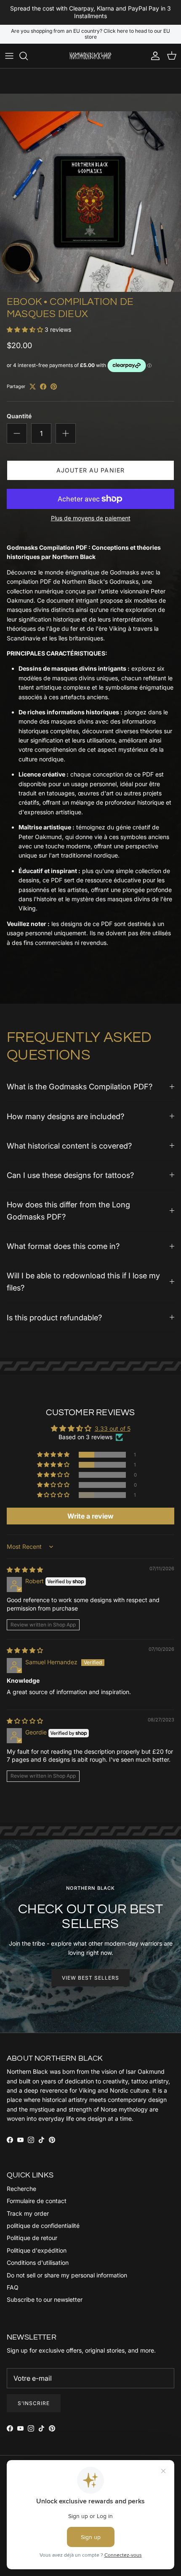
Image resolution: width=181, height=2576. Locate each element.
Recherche (21, 2189)
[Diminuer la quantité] (17, 433)
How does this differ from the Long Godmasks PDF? (68, 1211)
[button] (26, 329)
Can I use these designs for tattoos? (70, 1175)
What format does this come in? (63, 1246)
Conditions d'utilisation (38, 2263)
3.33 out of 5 (113, 1428)
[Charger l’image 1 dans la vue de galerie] (90, 202)
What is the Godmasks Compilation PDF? (80, 1086)
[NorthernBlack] (90, 56)
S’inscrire (34, 2403)
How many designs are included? (65, 1116)
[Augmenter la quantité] (66, 433)
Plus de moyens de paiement (91, 518)
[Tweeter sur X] (33, 387)
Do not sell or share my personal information (67, 2275)
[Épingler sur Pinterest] (54, 387)
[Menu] (9, 56)
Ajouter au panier (90, 470)
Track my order (28, 2213)
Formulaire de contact (37, 2201)
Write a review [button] (90, 1516)
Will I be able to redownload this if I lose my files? (83, 1281)
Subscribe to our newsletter (45, 2299)
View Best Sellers (90, 1978)
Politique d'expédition (37, 2250)
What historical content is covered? (69, 1146)
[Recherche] (28, 56)
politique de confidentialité (43, 2226)
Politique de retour (32, 2238)
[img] (25, 1570)
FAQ (13, 2287)
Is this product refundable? (54, 1317)
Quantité (19, 416)
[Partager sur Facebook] (43, 387)
